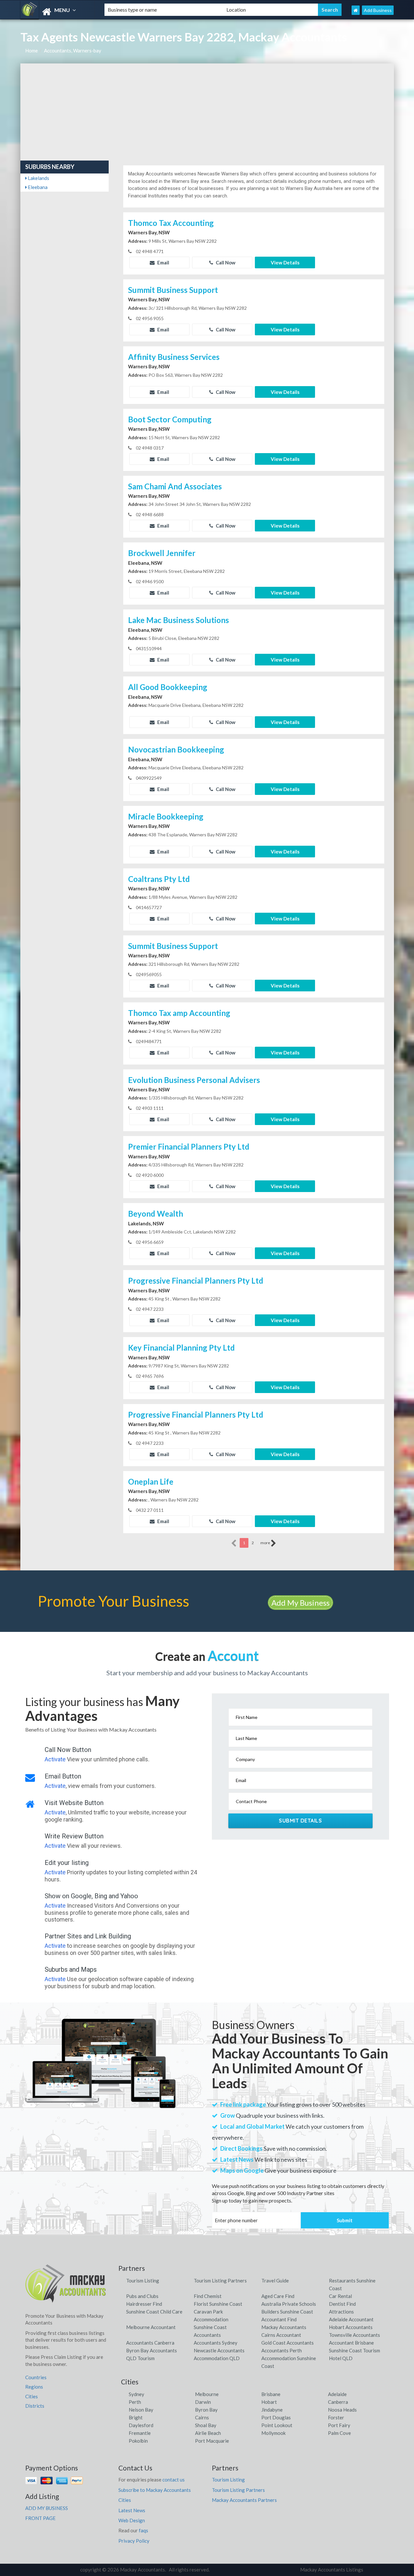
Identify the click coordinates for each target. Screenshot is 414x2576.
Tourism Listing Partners (220, 2280)
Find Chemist (208, 2296)
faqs (143, 2530)
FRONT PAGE (40, 2518)
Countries (36, 2377)
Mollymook (273, 2433)
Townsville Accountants (354, 2335)
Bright (136, 2417)
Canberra (338, 2402)
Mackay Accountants (284, 2327)
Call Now (225, 262)
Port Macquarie (212, 2441)
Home (32, 50)
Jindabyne (272, 2410)
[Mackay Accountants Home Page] (356, 10)
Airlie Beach (208, 2433)
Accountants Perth (282, 2350)
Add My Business (300, 1603)
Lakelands (38, 178)
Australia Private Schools (289, 2304)
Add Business (378, 10)
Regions (34, 2387)
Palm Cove (339, 2433)
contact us (174, 2480)
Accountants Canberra (150, 2343)
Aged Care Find (278, 2296)
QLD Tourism (140, 2358)
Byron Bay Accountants (152, 2350)
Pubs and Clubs (142, 2296)
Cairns (202, 2417)
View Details (285, 262)
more (266, 1543)
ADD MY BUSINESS (47, 2508)
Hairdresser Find (144, 2304)
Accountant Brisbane (351, 2343)
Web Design (132, 2520)
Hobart (269, 2402)
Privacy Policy (134, 2541)
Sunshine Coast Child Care (154, 2312)
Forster (336, 2417)
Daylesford (141, 2425)
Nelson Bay (141, 2410)
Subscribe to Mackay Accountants (155, 2490)
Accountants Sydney (216, 2343)
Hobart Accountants (351, 2327)
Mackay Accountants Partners (244, 2500)
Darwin (203, 2402)
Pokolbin (138, 2441)
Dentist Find (342, 2304)
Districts (35, 2406)
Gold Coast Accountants (288, 2343)
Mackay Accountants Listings (332, 2570)
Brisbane (271, 2394)
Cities (32, 2396)
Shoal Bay (206, 2425)
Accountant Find (279, 2319)
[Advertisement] (207, 112)
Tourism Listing (143, 2280)
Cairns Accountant (281, 2335)
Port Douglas (276, 2417)
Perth (135, 2402)
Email (163, 262)
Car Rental (340, 2296)
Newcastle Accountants (219, 2350)
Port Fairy (339, 2425)
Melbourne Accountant (151, 2327)
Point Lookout (277, 2425)
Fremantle (140, 2433)
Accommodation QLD (217, 2358)
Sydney (136, 2394)
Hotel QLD (341, 2358)
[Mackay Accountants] (57, 12)
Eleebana (37, 187)
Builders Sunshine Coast (287, 2312)
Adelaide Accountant (351, 2319)
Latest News (132, 2510)
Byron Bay (206, 2410)
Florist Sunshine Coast (218, 2304)
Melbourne (207, 2394)
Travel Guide (275, 2280)
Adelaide (337, 2394)
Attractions (341, 2312)
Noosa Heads (342, 2410)
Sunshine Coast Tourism (354, 2350)
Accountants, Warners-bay (73, 50)
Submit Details (300, 1821)
